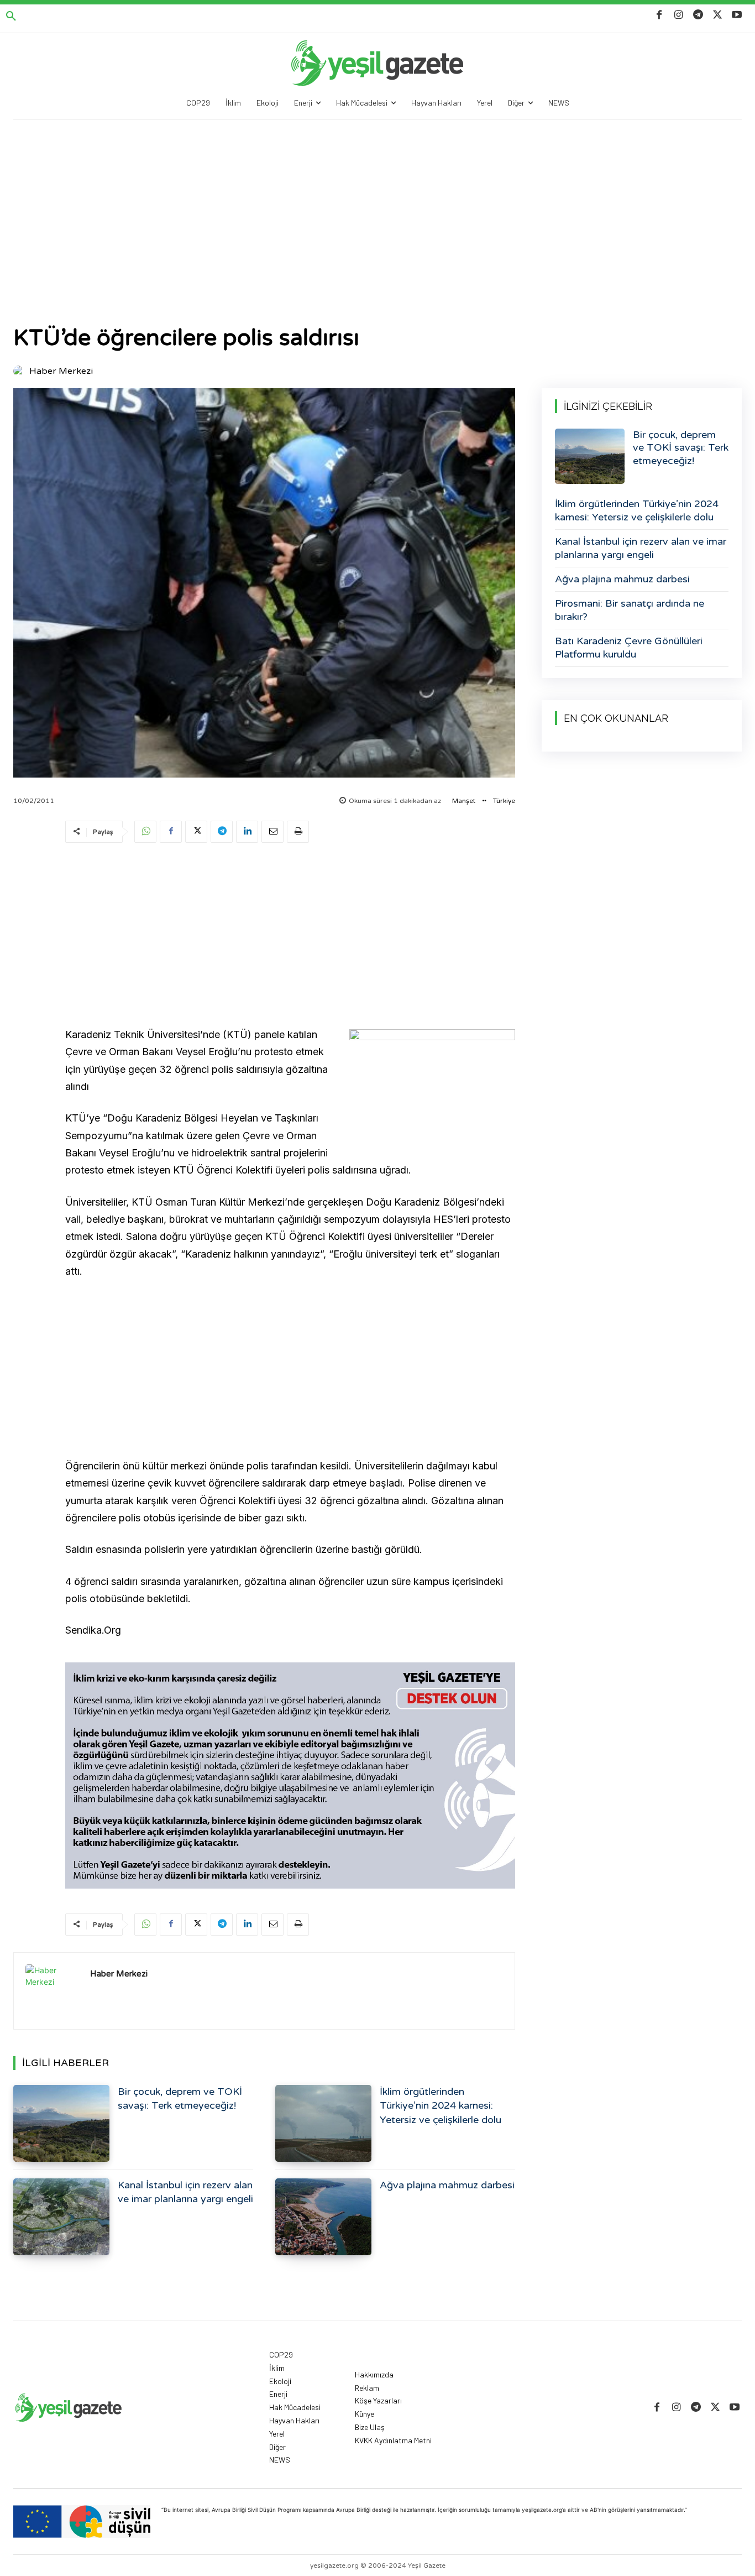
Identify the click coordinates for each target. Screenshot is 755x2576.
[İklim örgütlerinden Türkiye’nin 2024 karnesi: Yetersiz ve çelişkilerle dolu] (323, 2123)
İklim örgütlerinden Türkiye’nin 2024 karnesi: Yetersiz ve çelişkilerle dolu (441, 2105)
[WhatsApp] (145, 832)
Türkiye (504, 801)
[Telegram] (698, 15)
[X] (718, 15)
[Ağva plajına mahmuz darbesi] (323, 2217)
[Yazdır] (298, 832)
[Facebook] (659, 15)
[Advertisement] (377, 202)
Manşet (464, 801)
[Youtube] (737, 15)
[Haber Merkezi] (20, 371)
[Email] (272, 832)
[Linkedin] (247, 832)
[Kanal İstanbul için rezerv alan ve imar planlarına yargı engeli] (61, 2217)
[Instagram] (678, 15)
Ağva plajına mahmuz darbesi (447, 2185)
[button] (11, 17)
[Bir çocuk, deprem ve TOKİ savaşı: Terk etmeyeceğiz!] (61, 2123)
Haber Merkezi (61, 371)
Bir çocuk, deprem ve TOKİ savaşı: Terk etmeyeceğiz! (681, 448)
